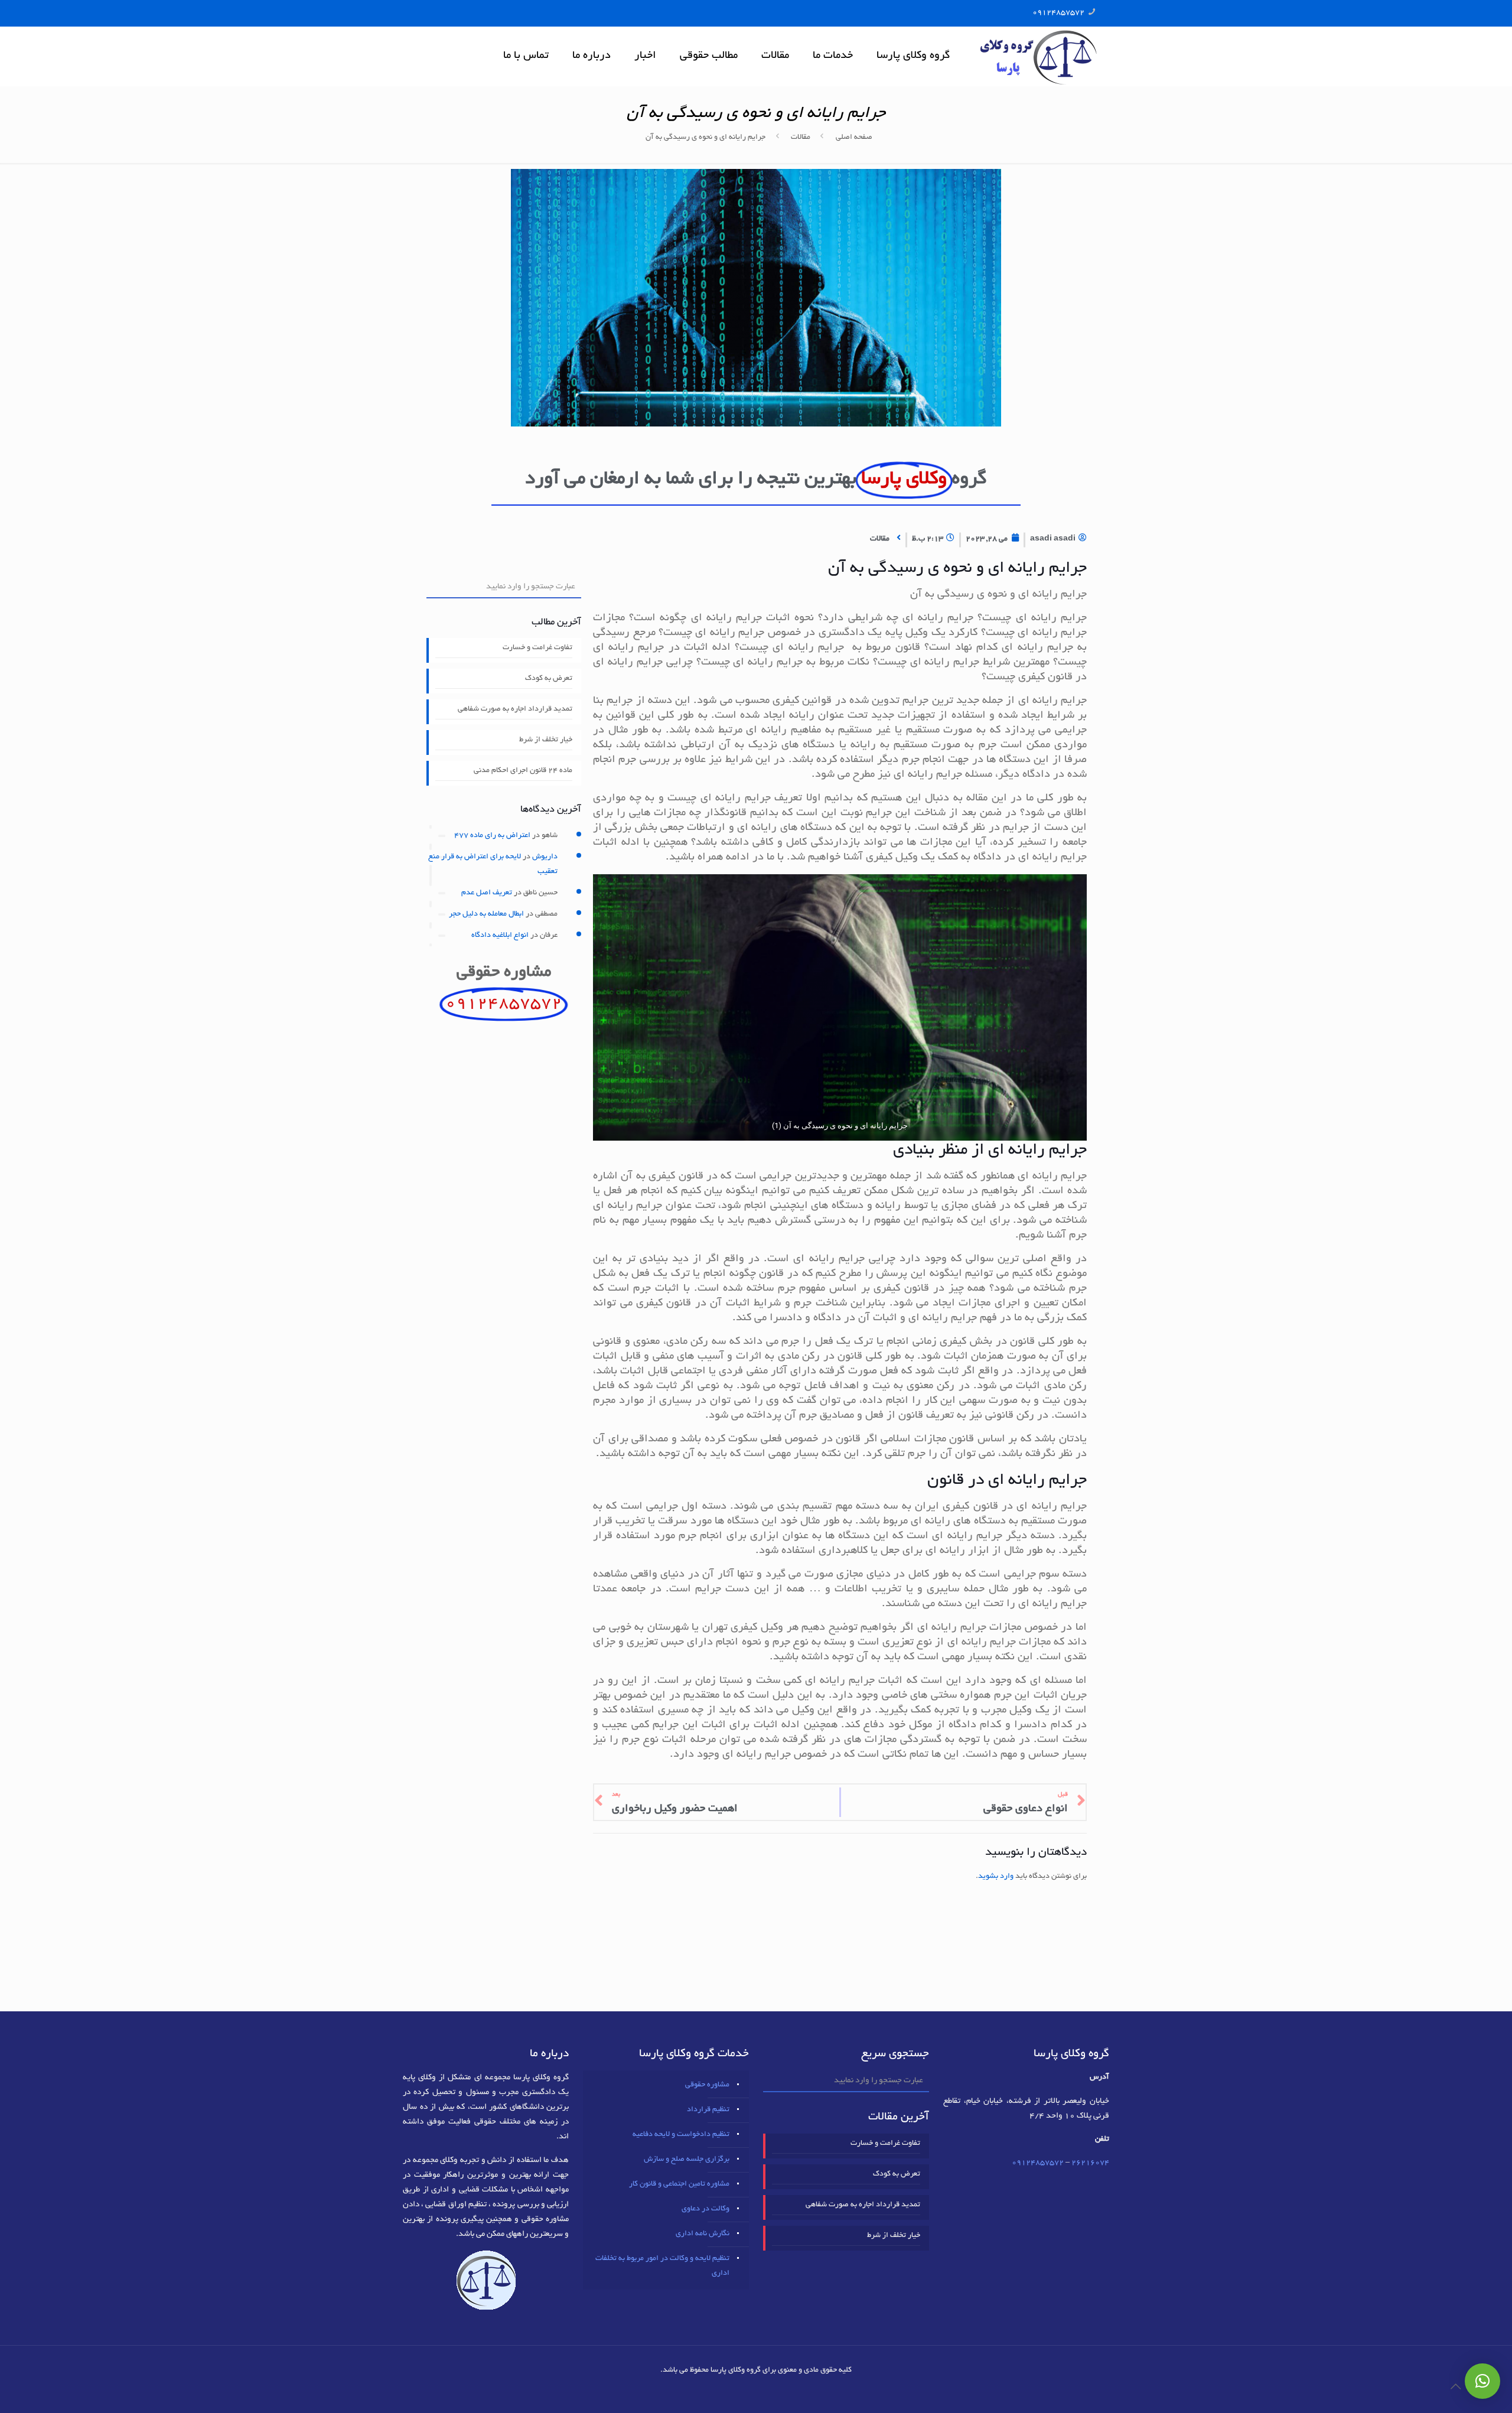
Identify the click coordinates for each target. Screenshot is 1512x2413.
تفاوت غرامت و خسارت (537, 648)
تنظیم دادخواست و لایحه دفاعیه (681, 2135)
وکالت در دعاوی (706, 2209)
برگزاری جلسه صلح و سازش (687, 2160)
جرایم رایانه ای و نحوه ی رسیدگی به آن (706, 138)
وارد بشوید (996, 1877)
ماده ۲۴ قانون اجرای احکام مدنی (523, 771)
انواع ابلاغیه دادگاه (500, 936)
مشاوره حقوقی (707, 2085)
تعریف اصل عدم (487, 893)
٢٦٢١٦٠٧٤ (1090, 2163)
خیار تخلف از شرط (546, 740)
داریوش (545, 857)
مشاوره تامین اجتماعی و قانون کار (679, 2184)
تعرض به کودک (549, 679)
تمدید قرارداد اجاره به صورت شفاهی (515, 709)
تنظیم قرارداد (708, 2110)
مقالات (801, 138)
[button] (1482, 2381)
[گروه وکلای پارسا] (1038, 56)
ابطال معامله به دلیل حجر (486, 914)
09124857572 (1058, 13)
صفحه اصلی (854, 138)
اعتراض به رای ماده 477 (492, 836)
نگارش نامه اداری (703, 2234)
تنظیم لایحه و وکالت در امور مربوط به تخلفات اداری (662, 2266)
